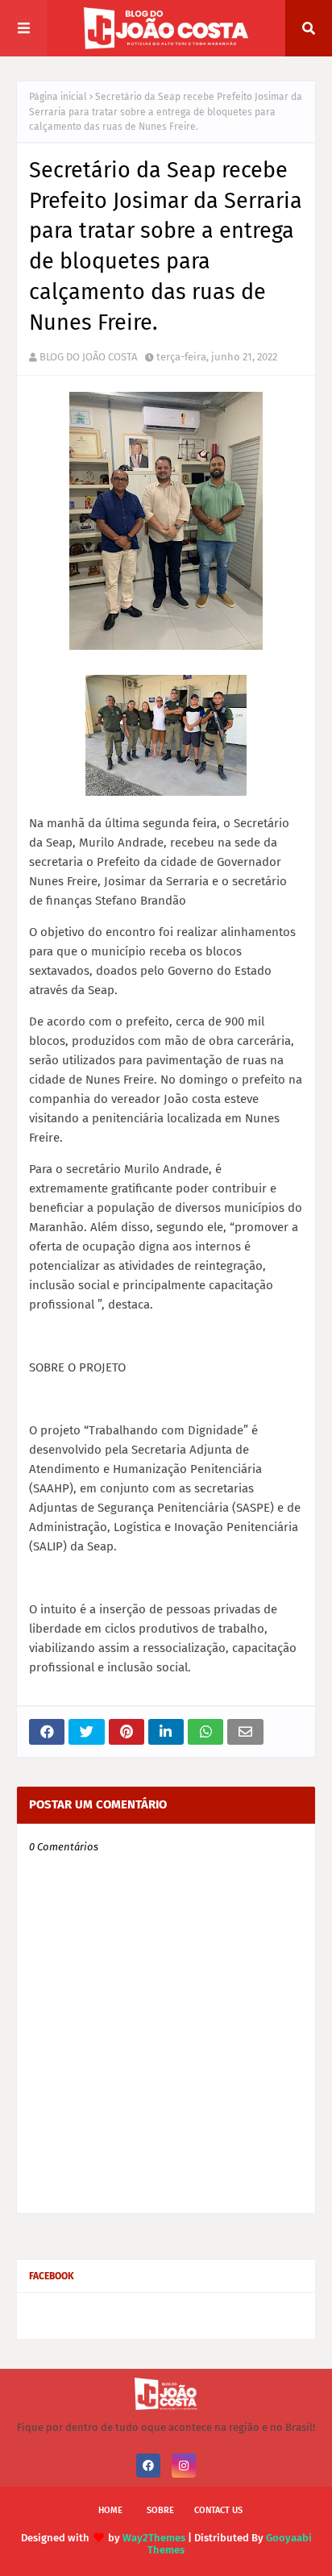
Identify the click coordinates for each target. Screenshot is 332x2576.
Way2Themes (154, 2538)
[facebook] (148, 2466)
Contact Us (218, 2510)
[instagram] (184, 2466)
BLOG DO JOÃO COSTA (88, 357)
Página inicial (58, 97)
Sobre (160, 2510)
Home (110, 2510)
